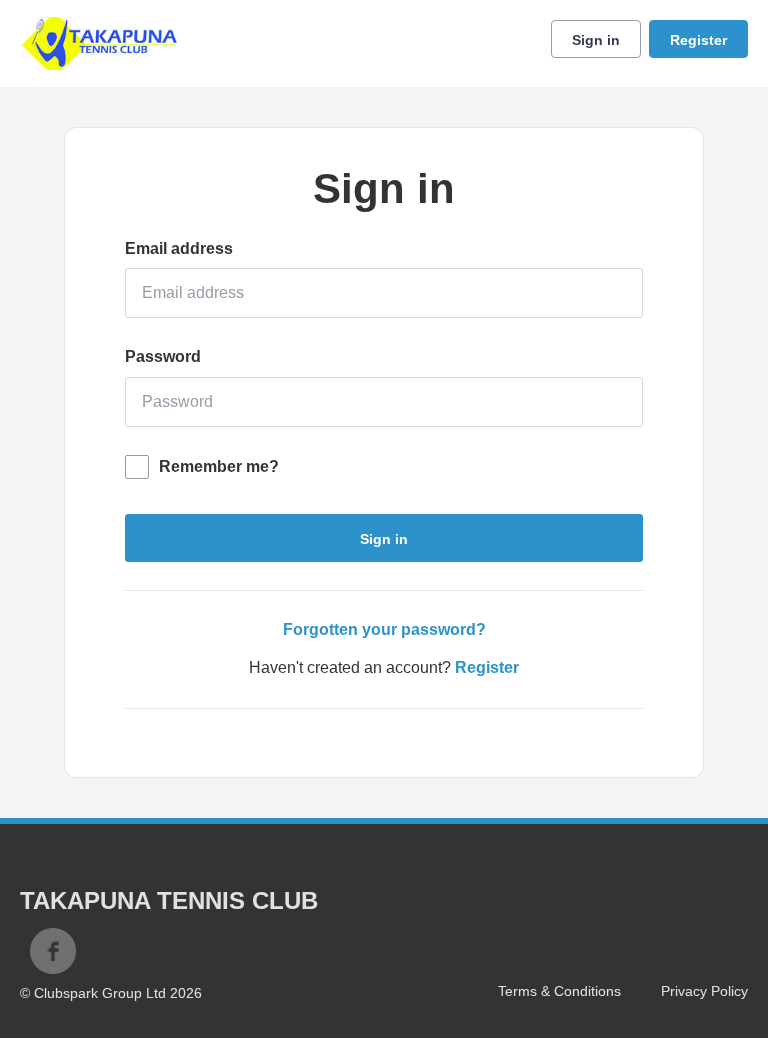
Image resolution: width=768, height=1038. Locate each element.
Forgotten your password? (384, 629)
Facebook (53, 951)
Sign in (596, 40)
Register (698, 40)
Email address (179, 248)
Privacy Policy (704, 991)
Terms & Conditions (559, 991)
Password (163, 356)
